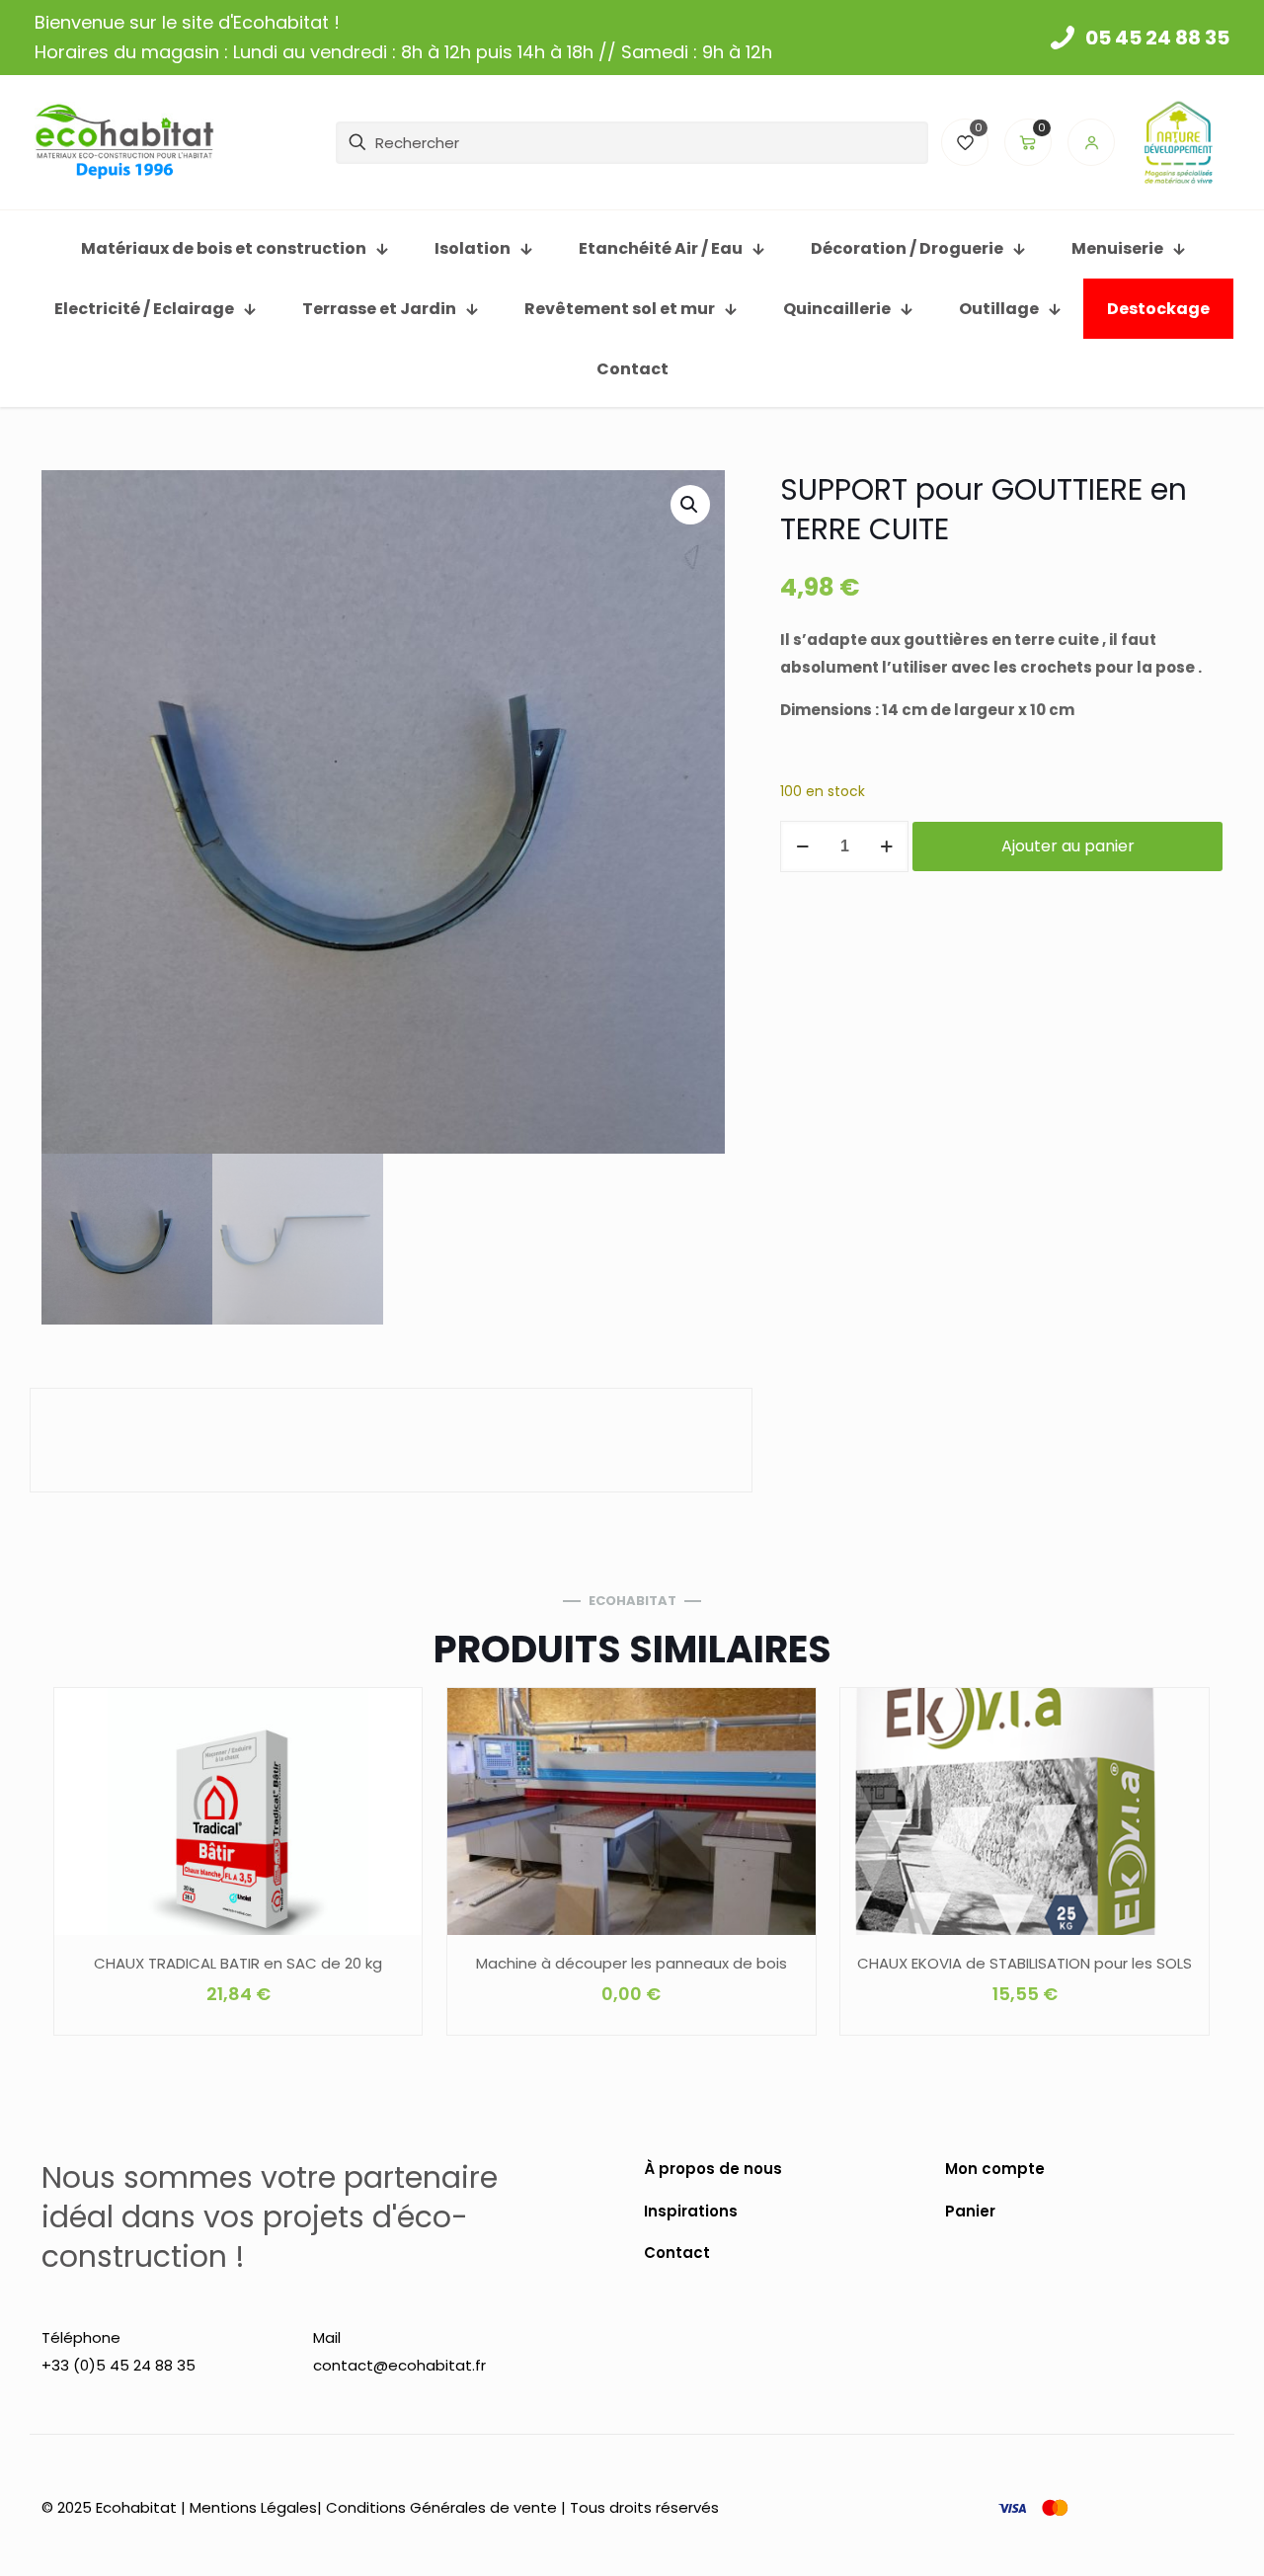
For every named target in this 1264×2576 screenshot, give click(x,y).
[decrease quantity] (802, 846)
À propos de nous (713, 2169)
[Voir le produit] (394, 1758)
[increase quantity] (886, 846)
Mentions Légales (253, 2507)
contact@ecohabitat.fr (399, 2365)
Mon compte (995, 2169)
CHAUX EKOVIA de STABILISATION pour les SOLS (1025, 1963)
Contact (677, 2253)
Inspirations (691, 2211)
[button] (690, 505)
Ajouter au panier (1068, 846)
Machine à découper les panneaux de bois (632, 1963)
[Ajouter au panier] (394, 1716)
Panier (970, 2211)
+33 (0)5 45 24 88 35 (118, 2365)
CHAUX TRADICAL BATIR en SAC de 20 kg (238, 1963)
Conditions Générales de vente (441, 2507)
